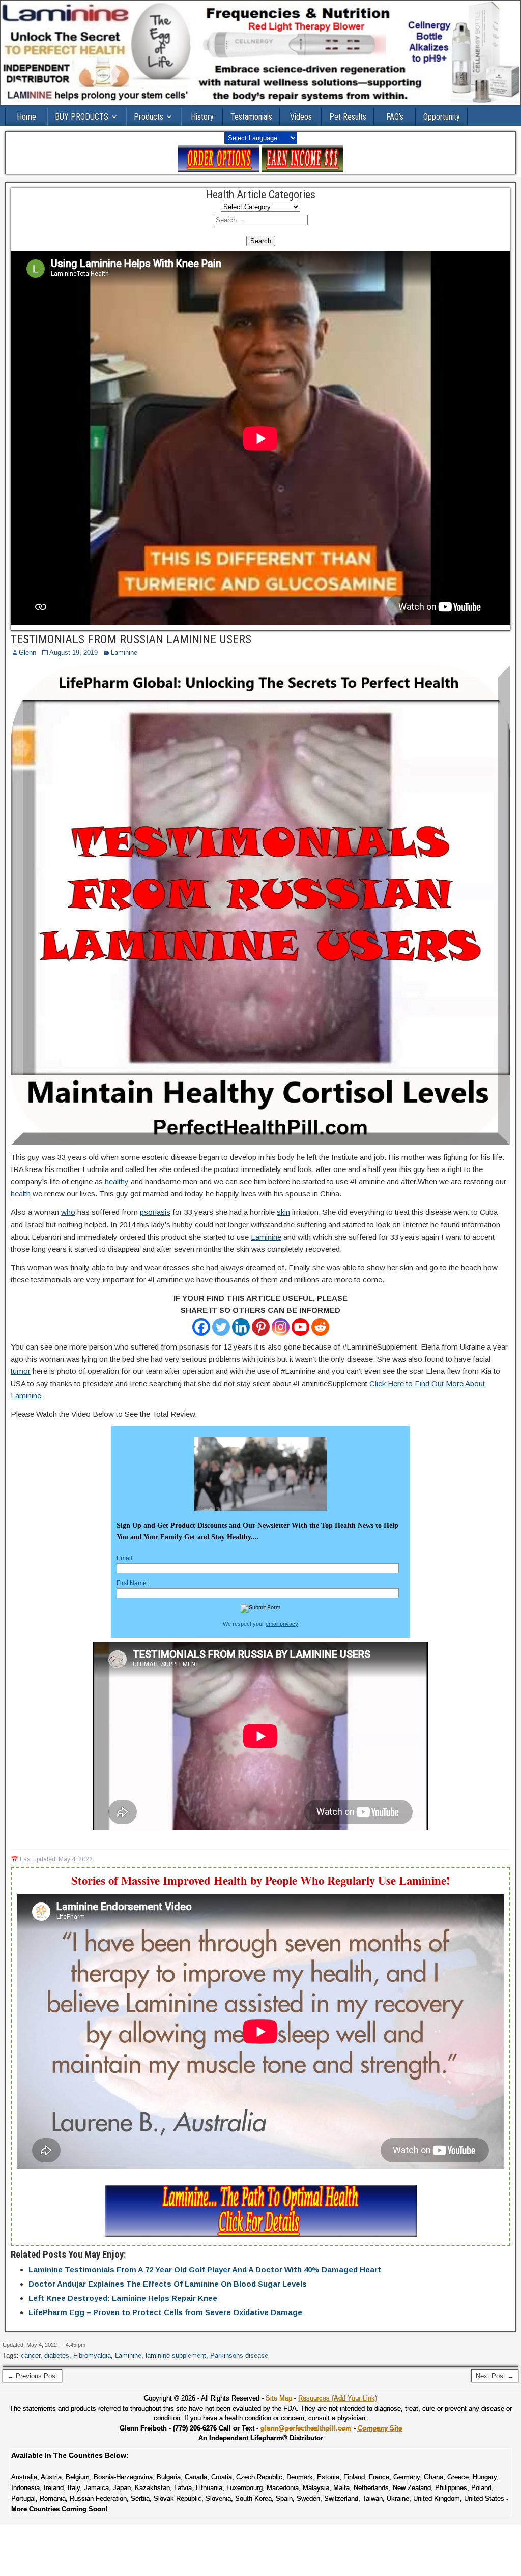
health (21, 1194)
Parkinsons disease (239, 2355)
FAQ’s (395, 117)
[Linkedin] (241, 1327)
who (68, 1212)
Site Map (279, 2398)
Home (26, 117)
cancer (31, 2355)
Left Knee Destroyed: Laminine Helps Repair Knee (123, 2298)
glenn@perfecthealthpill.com (306, 2428)
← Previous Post (32, 2376)
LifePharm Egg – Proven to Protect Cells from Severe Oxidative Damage (165, 2312)
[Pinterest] (261, 1327)
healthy (117, 1181)
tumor (21, 1371)
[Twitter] (221, 1327)
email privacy (282, 1624)
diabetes (57, 2355)
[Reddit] (320, 1327)
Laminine (124, 652)
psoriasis (155, 1212)
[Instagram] (281, 1327)
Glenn (27, 652)
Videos (301, 117)
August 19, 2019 (74, 652)
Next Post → (495, 2376)
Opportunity (442, 117)
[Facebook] (201, 1327)
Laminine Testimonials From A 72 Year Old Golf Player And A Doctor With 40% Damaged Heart (205, 2270)
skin (283, 1212)
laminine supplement (176, 2355)
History (202, 117)
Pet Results (348, 117)
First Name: (132, 1583)
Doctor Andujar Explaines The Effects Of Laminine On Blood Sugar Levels (168, 2284)
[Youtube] (300, 1327)
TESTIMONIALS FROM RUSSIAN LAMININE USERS (131, 639)
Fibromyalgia (92, 2355)
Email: (125, 1558)
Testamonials (251, 117)
